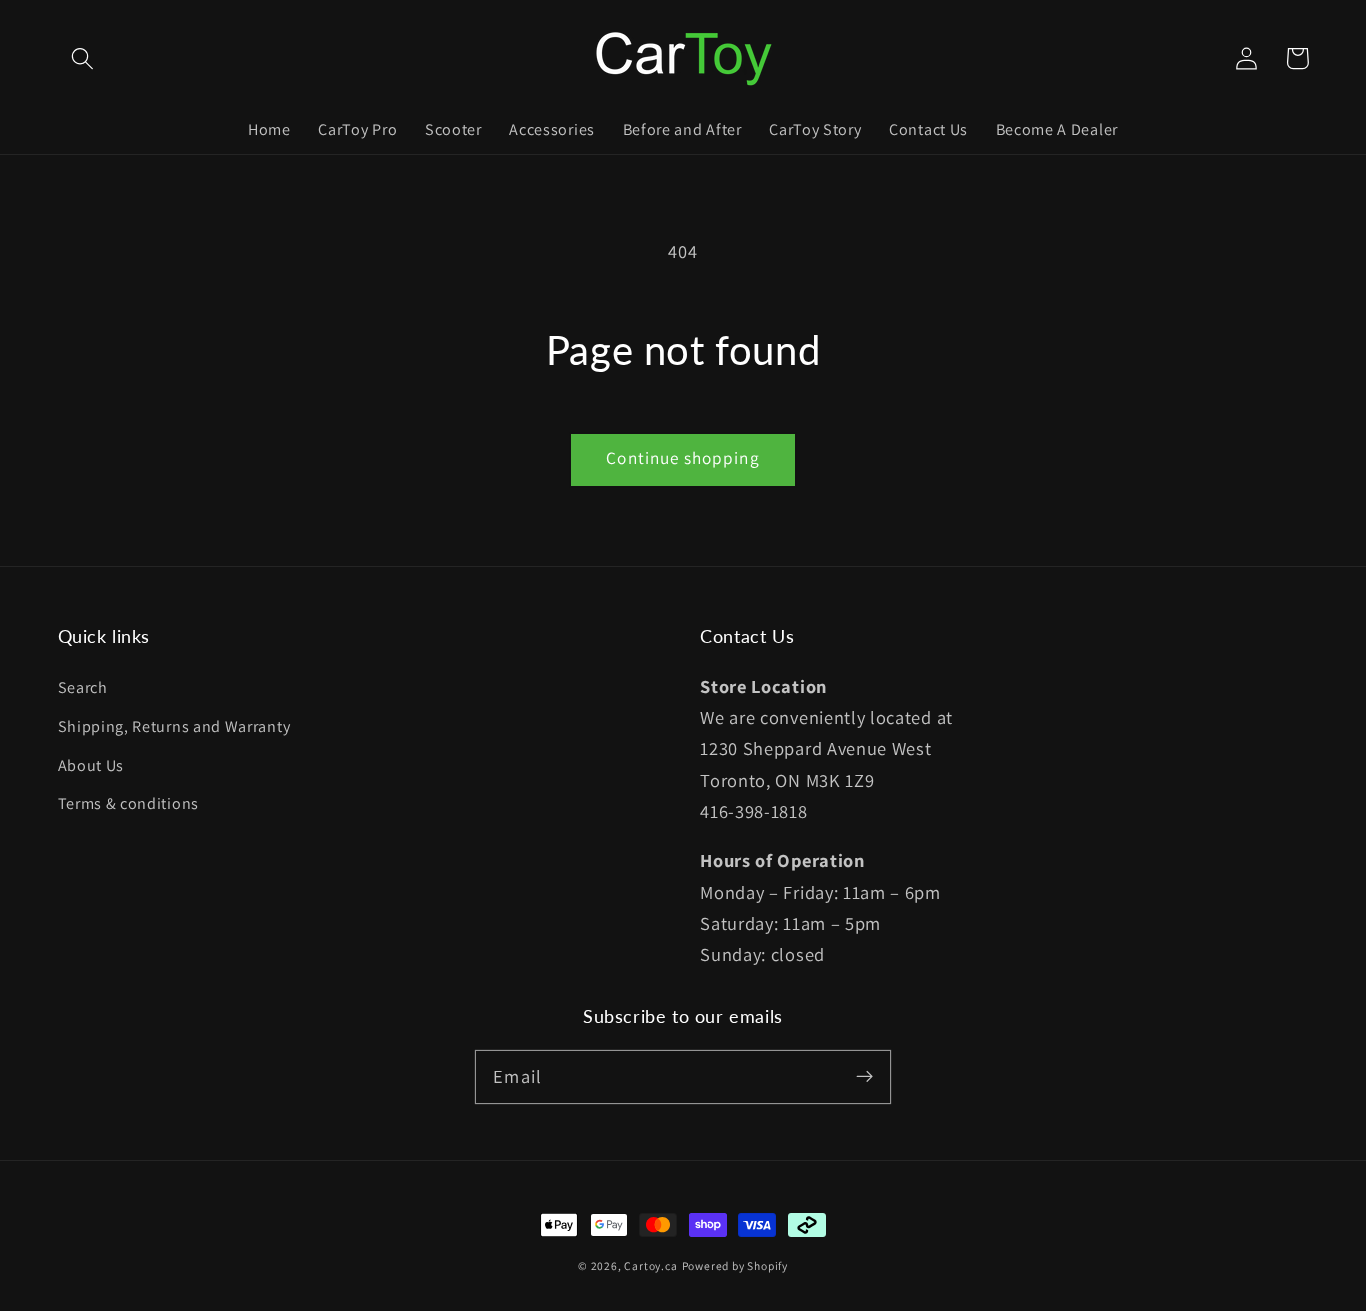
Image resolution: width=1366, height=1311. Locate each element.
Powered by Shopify (735, 1265)
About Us (91, 765)
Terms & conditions (128, 803)
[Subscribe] (864, 1076)
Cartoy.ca (650, 1265)
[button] (83, 58)
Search (83, 687)
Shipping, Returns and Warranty (174, 726)
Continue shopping (683, 457)
